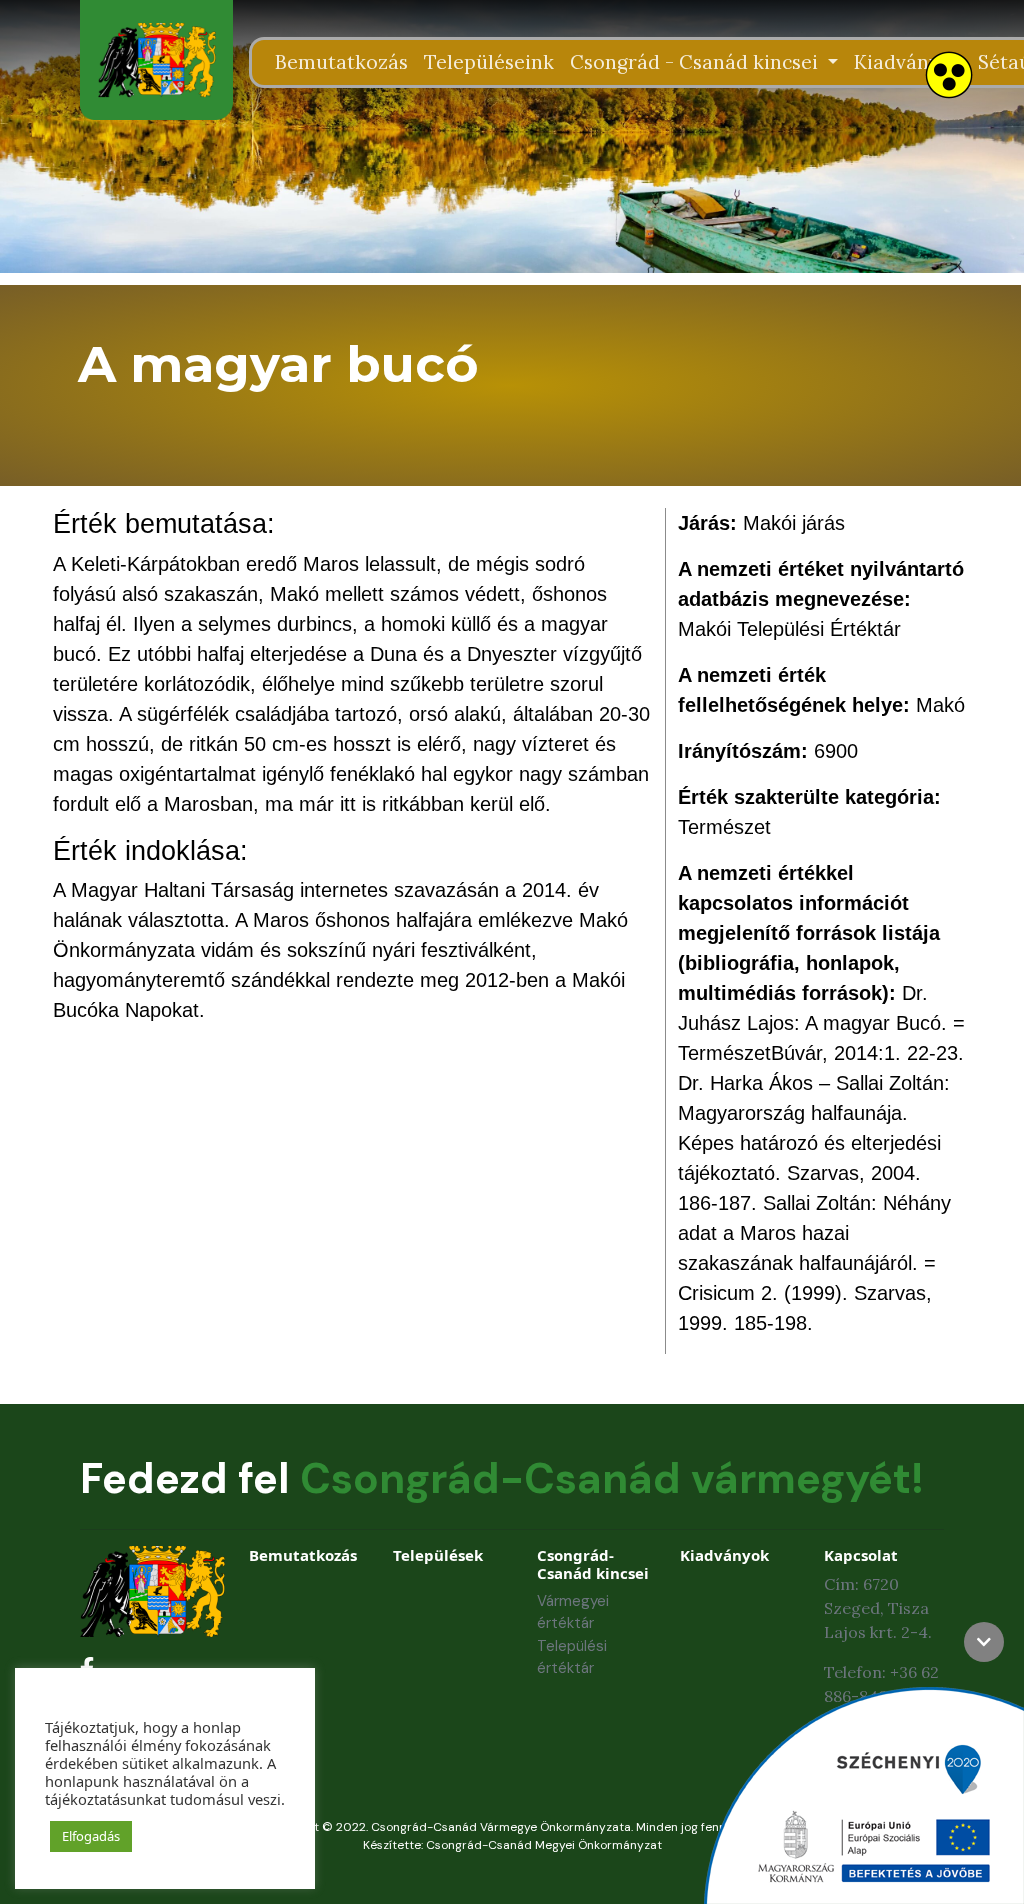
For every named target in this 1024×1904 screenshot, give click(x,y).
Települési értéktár (572, 1657)
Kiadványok (908, 62)
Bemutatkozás (341, 62)
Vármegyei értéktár (573, 1612)
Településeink (489, 62)
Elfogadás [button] (91, 1836)
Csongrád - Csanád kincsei (696, 62)
